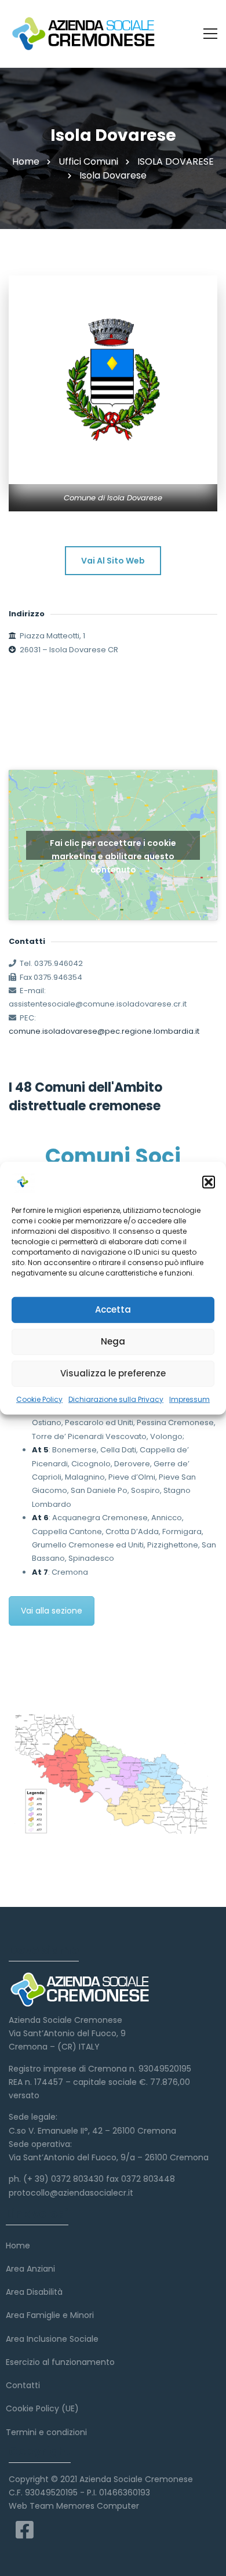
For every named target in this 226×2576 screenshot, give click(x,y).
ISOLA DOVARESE (176, 161)
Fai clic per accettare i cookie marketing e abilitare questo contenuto (113, 849)
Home (26, 161)
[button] (209, 1182)
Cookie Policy (39, 1399)
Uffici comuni (88, 161)
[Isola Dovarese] (113, 380)
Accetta (113, 1309)
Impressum (189, 1399)
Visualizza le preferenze (113, 1373)
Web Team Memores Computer (74, 2506)
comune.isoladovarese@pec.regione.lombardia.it (104, 1031)
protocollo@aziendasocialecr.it (71, 2193)
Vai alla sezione (52, 1611)
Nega (113, 1341)
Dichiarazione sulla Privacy (116, 1399)
